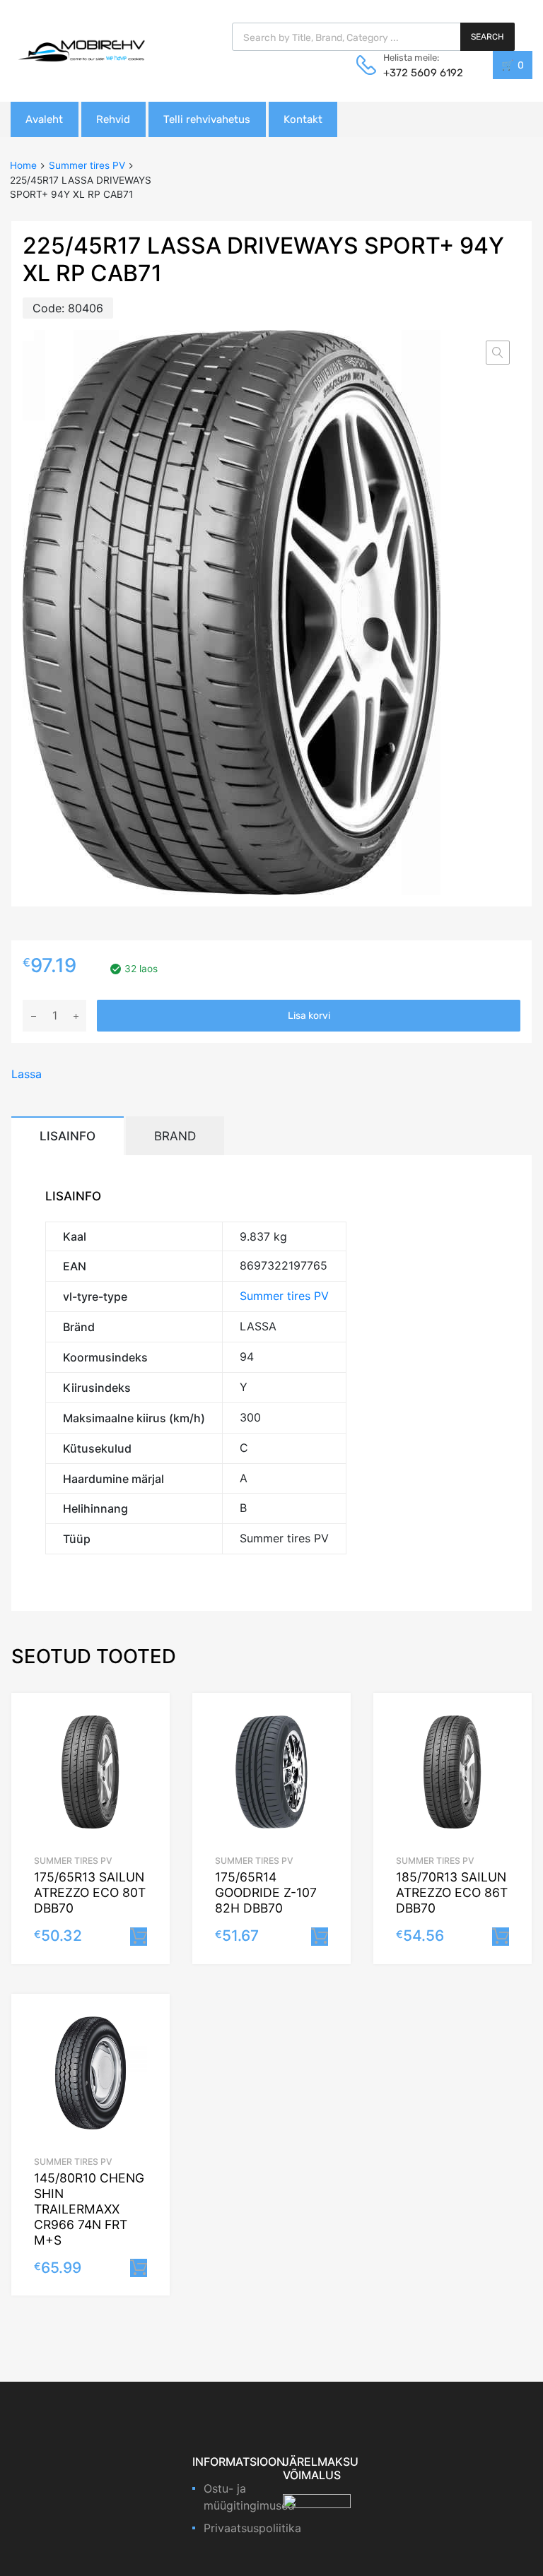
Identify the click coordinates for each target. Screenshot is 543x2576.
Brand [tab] (175, 1136)
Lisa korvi (309, 1016)
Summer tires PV (87, 165)
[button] (498, 353)
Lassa (27, 1074)
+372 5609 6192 (418, 73)
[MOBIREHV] (81, 50)
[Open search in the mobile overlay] (373, 37)
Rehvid (113, 119)
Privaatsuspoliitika (252, 2528)
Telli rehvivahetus (207, 119)
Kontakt (303, 119)
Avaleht (44, 119)
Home (23, 165)
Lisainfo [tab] (68, 1136)
